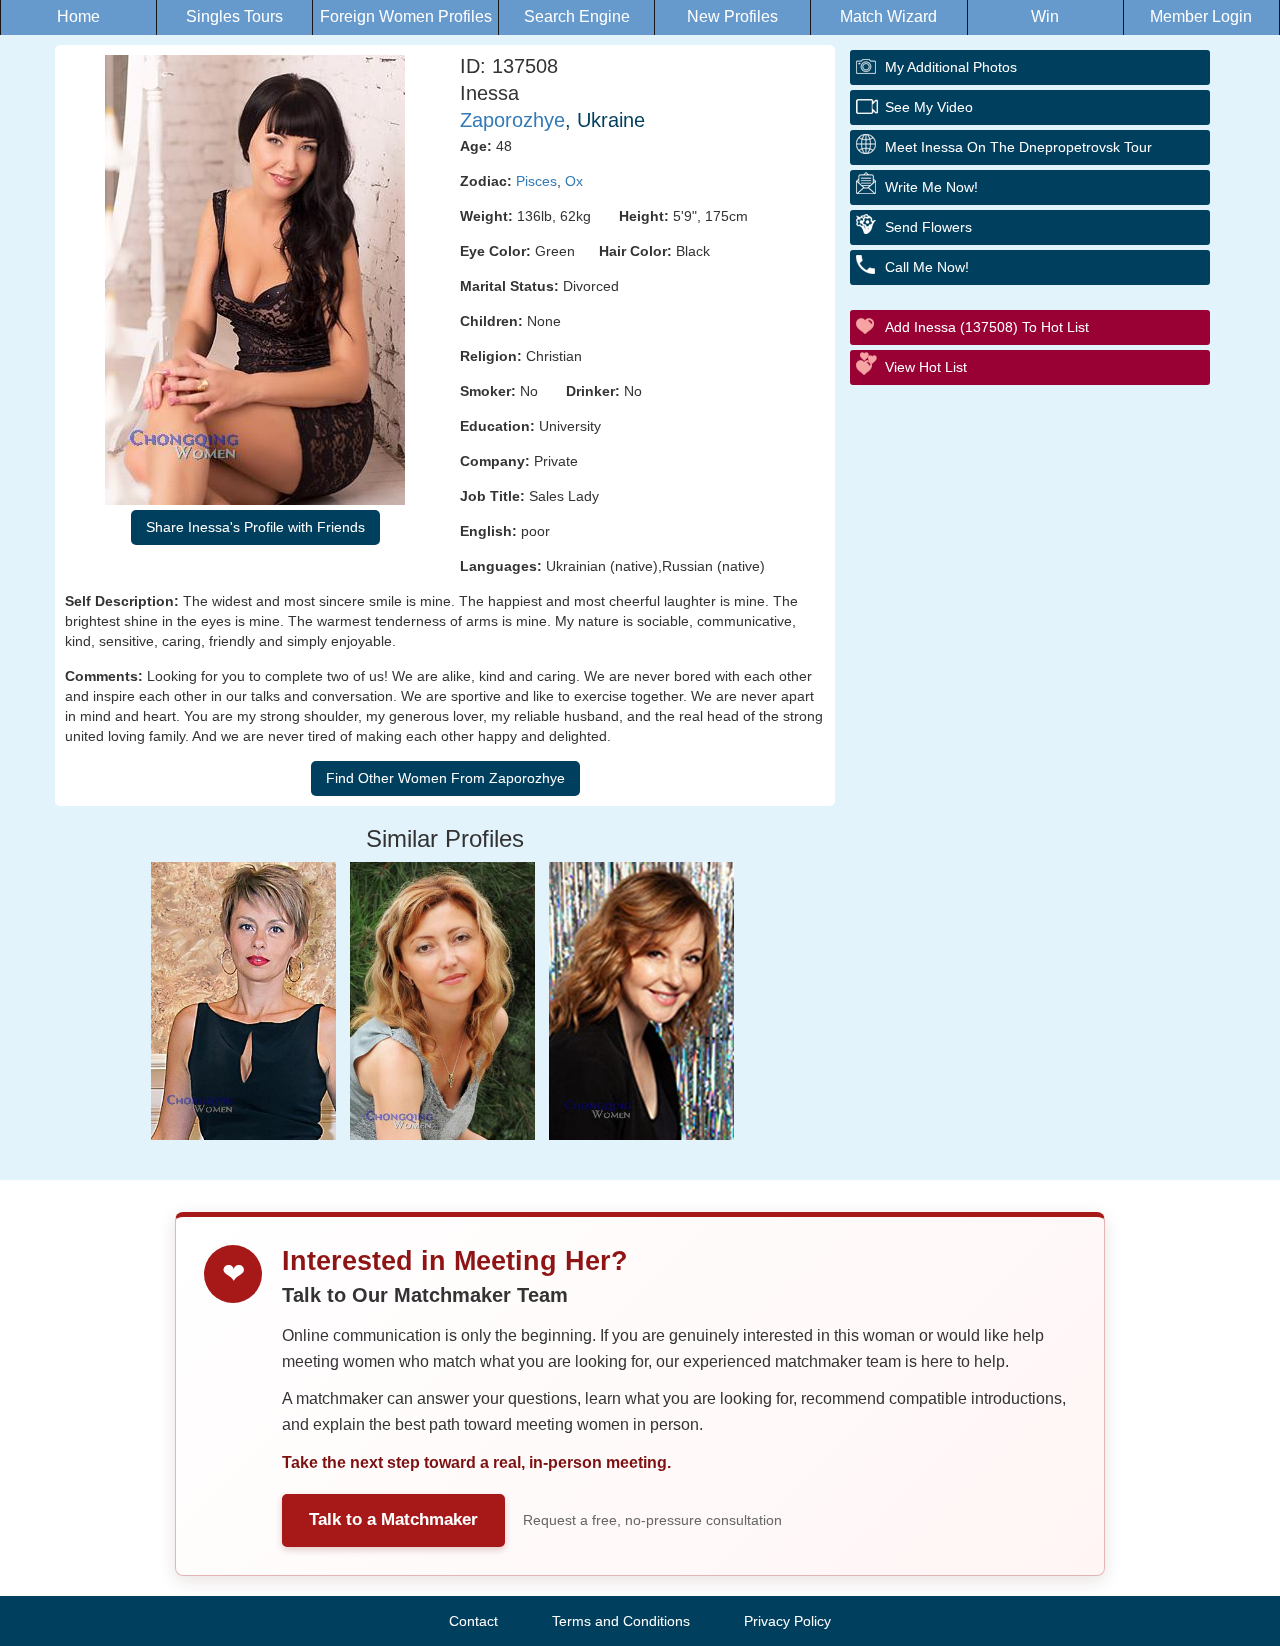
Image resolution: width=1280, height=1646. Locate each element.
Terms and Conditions (621, 1621)
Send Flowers (928, 227)
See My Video (929, 107)
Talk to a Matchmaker (393, 1519)
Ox (574, 181)
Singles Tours (234, 16)
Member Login (1201, 16)
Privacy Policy (787, 1621)
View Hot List (926, 367)
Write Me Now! (931, 187)
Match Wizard (888, 16)
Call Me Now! (927, 267)
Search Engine (577, 16)
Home (78, 16)
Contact (473, 1621)
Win (1045, 16)
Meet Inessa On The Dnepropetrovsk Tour (1018, 147)
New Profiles (732, 16)
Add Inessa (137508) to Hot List (987, 327)
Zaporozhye (512, 120)
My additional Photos (951, 67)
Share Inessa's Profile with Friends (255, 527)
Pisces (536, 181)
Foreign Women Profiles (406, 16)
